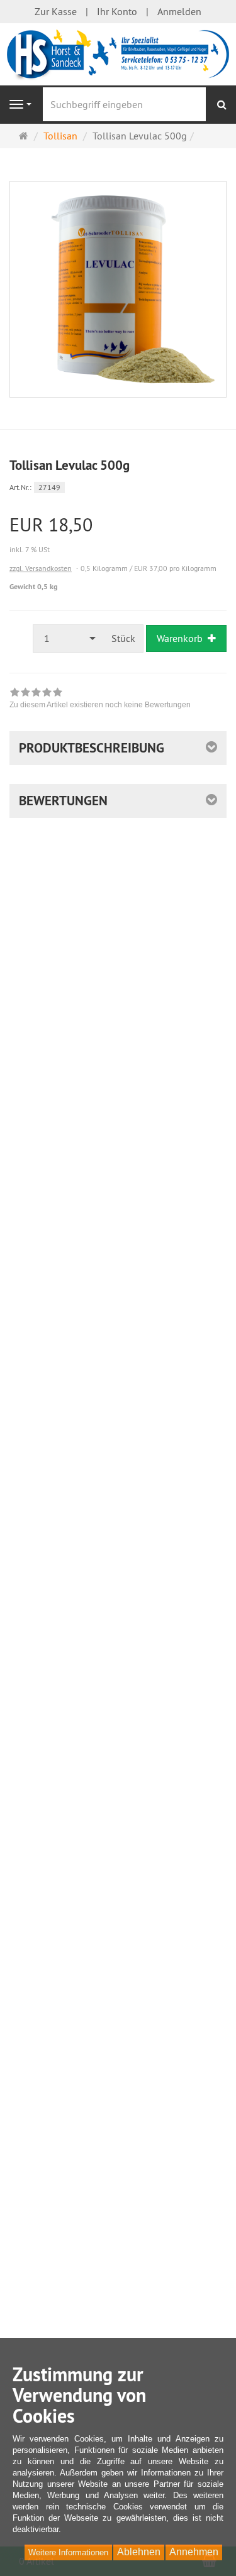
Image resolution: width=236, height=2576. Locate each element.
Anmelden (179, 11)
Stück (123, 638)
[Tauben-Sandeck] (118, 53)
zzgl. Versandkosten (41, 568)
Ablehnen (139, 2552)
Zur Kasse (56, 11)
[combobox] (69, 639)
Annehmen (194, 2552)
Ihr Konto (117, 11)
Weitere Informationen (68, 2552)
